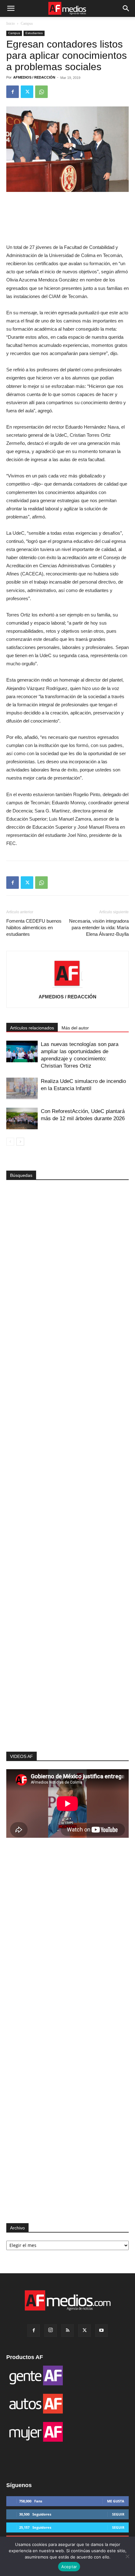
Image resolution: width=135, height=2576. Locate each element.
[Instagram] (51, 2331)
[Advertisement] (67, 1640)
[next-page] (20, 1142)
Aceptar (69, 2567)
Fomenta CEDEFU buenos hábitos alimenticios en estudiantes (34, 927)
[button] (11, 8)
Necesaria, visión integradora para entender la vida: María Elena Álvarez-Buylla (99, 927)
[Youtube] (101, 2331)
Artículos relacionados (32, 1028)
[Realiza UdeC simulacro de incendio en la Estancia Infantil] (22, 1088)
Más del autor (75, 1028)
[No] (127, 2556)
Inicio (11, 23)
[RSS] (67, 2331)
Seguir (118, 2514)
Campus (27, 23)
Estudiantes (34, 33)
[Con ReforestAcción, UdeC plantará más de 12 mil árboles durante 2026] (22, 1118)
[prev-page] (10, 1142)
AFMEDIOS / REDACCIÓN (34, 77)
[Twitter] (27, 92)
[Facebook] (13, 92)
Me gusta (116, 2501)
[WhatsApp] (41, 92)
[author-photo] (67, 988)
